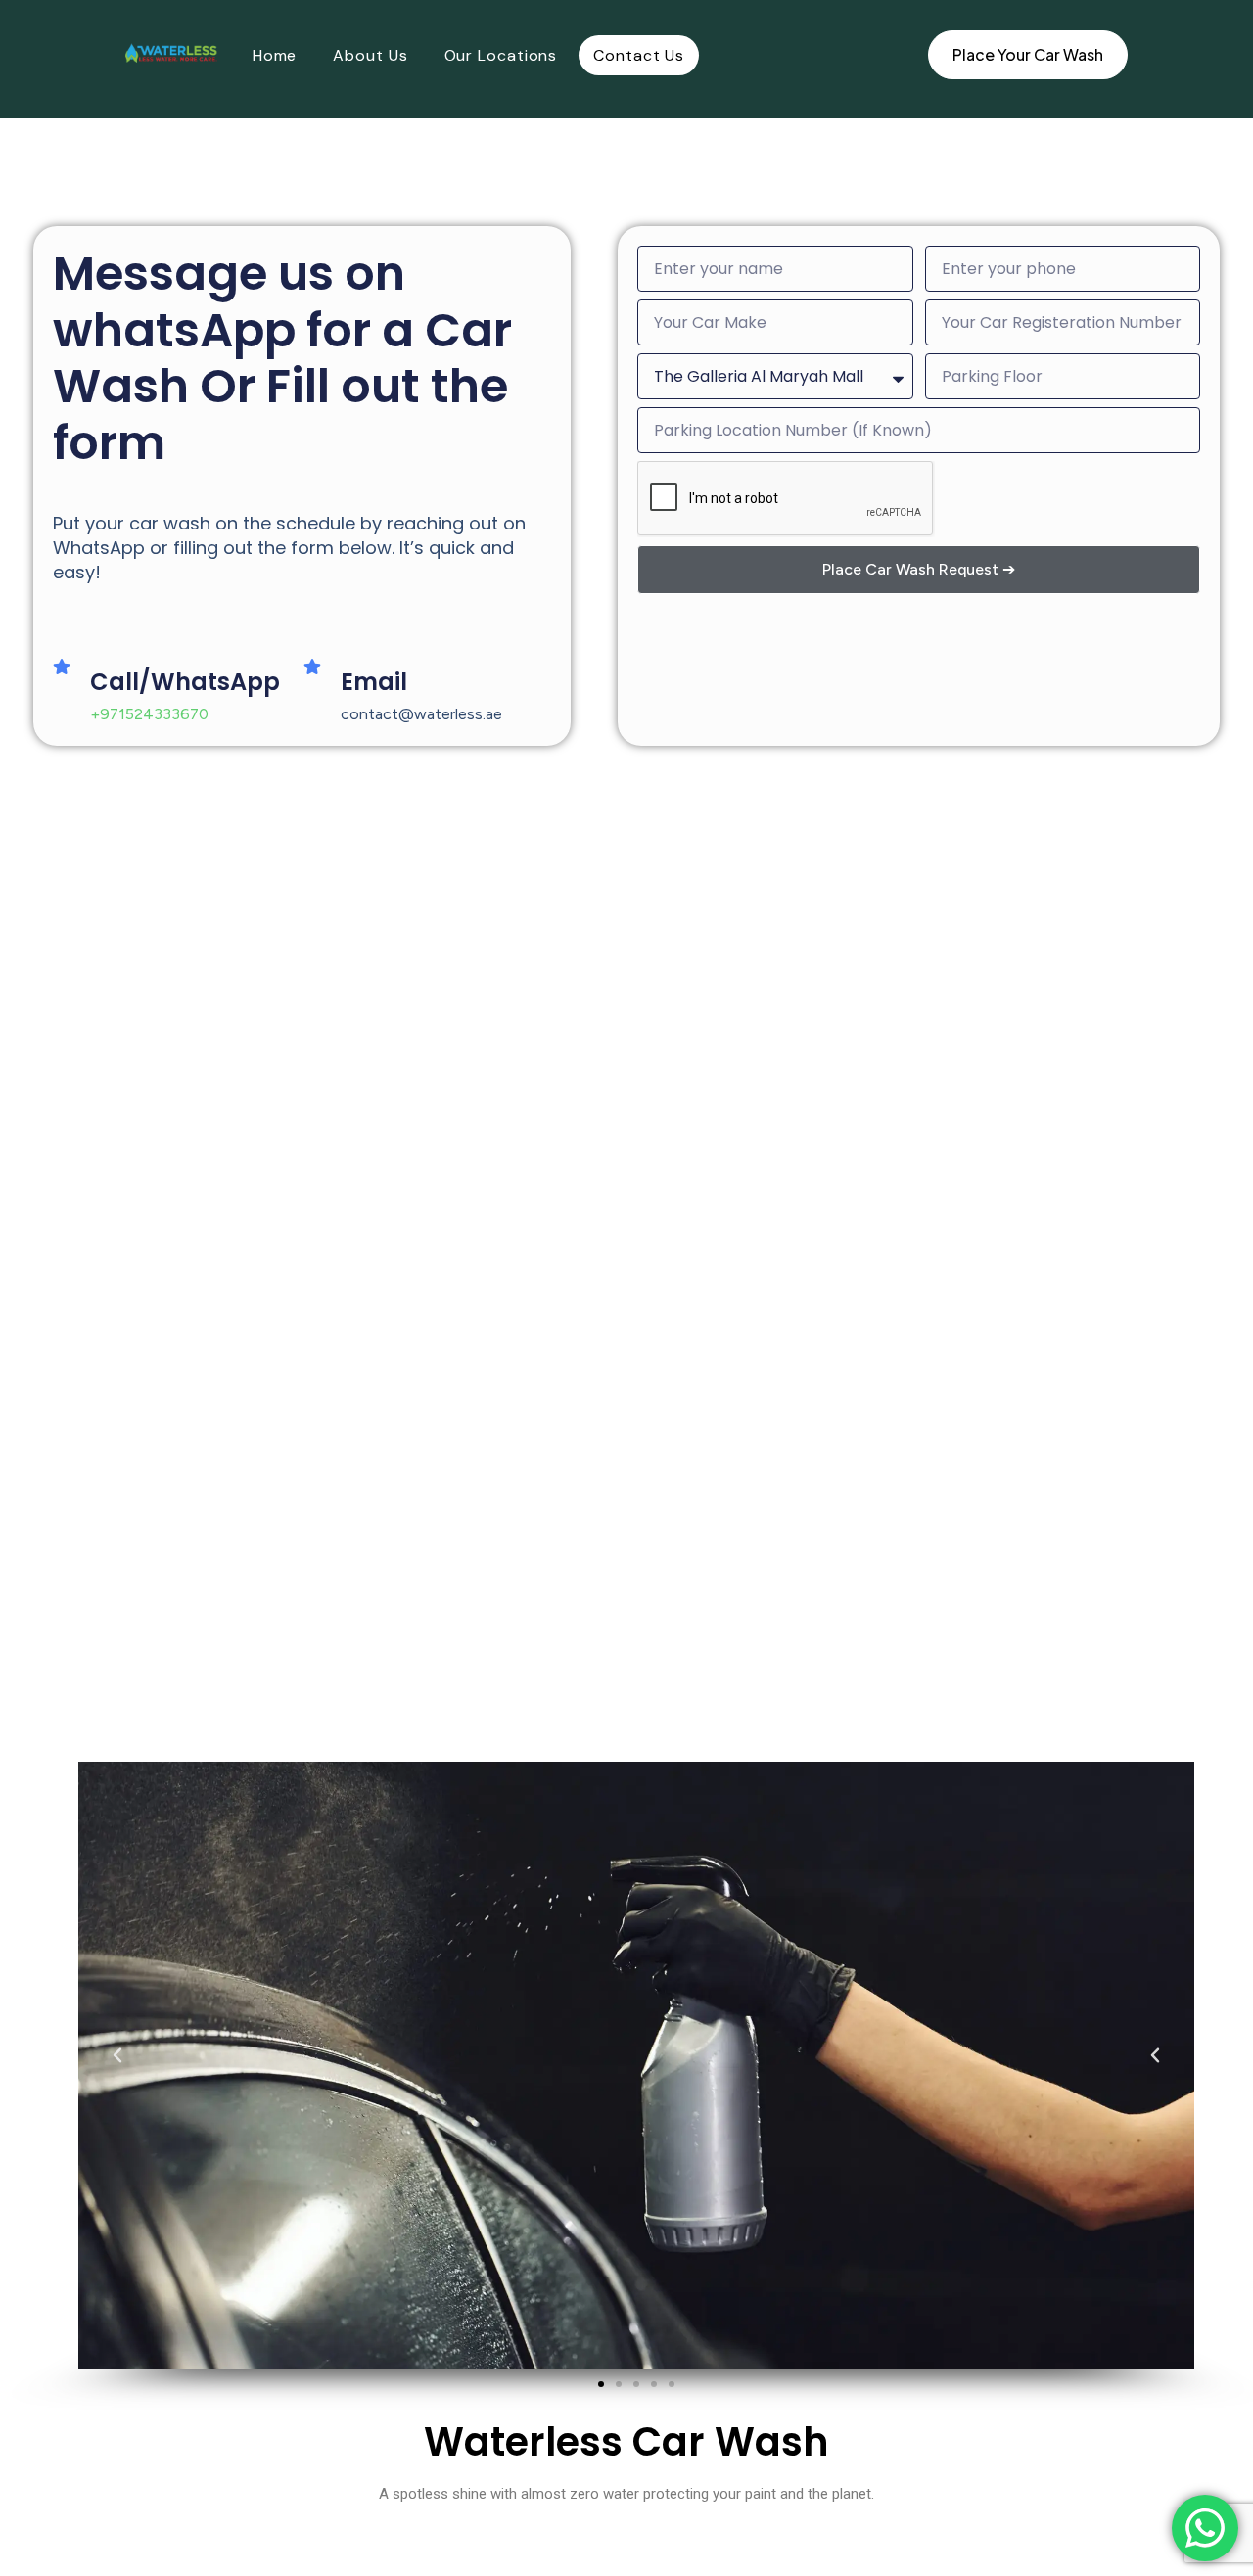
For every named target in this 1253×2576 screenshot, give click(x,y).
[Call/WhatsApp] (62, 667)
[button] (127, 2065)
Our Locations (501, 55)
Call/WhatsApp (185, 682)
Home (275, 55)
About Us (370, 55)
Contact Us (639, 55)
